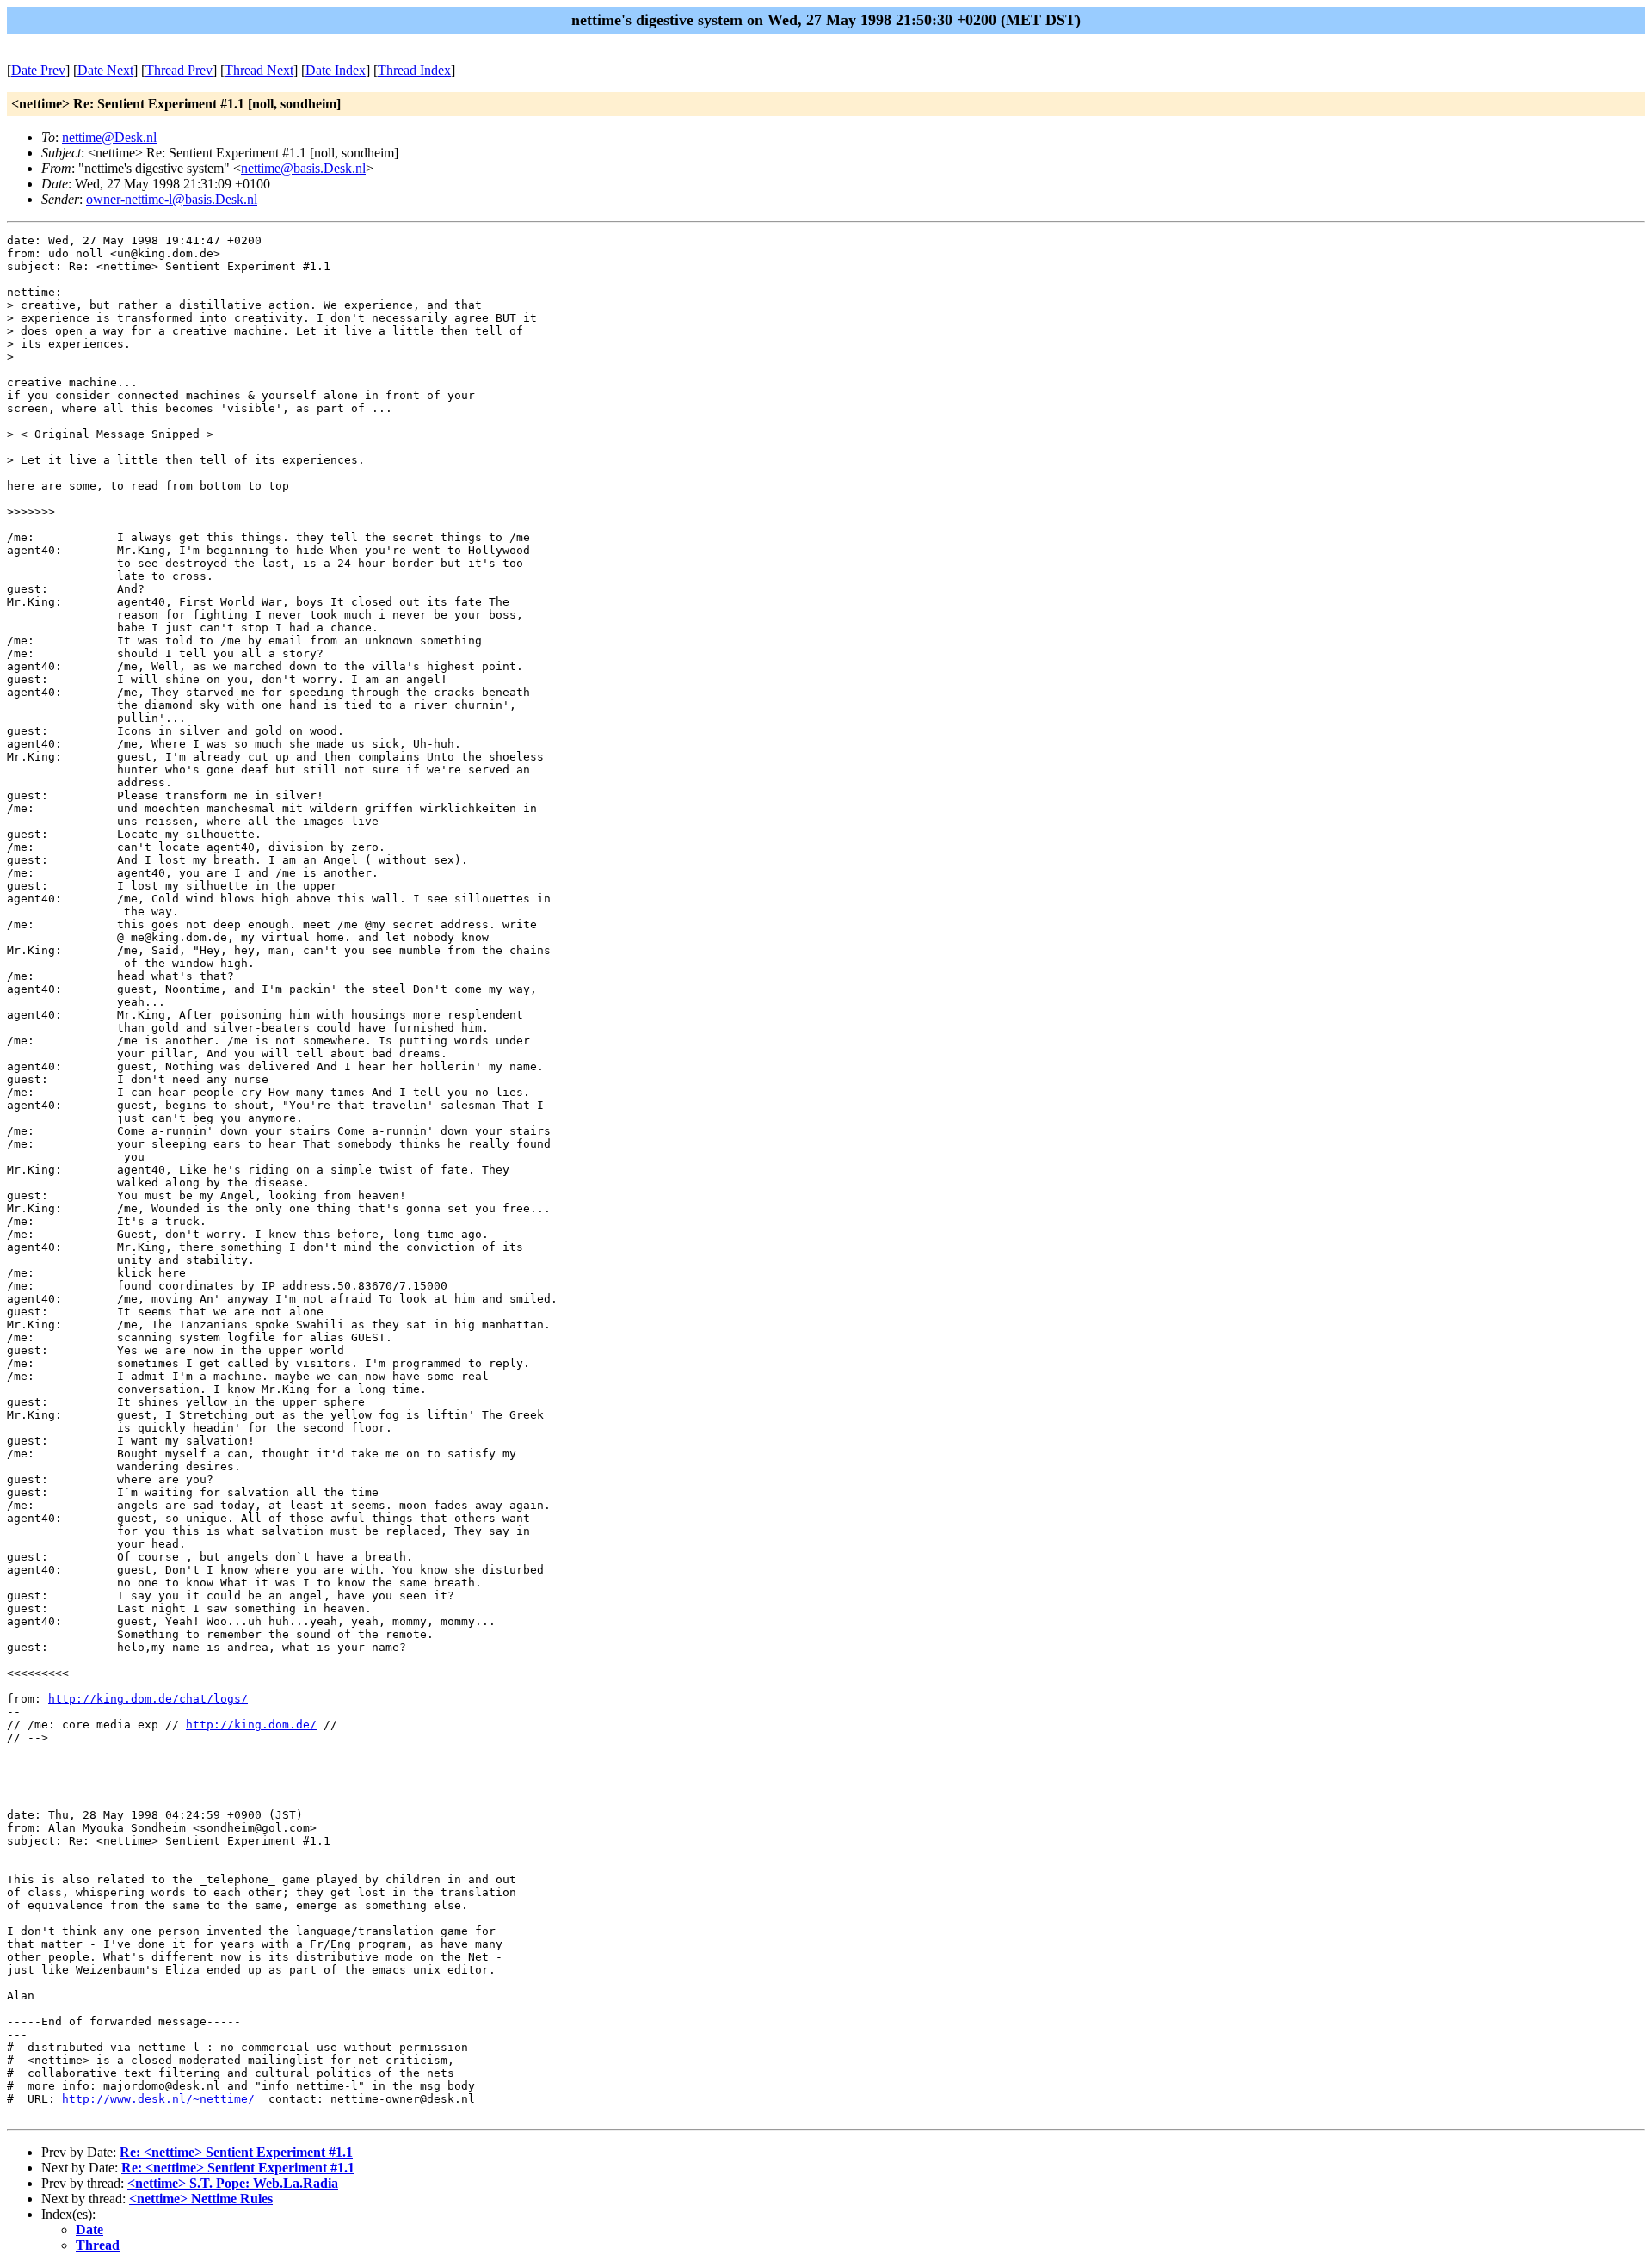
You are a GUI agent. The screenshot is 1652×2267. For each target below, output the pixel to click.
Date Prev (38, 70)
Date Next (105, 70)
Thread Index (414, 70)
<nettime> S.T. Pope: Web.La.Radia (233, 2183)
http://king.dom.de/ (251, 1725)
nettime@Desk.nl (109, 137)
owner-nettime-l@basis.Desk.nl (172, 199)
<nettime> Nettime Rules (201, 2199)
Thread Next (259, 70)
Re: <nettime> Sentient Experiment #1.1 (236, 2152)
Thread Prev (179, 70)
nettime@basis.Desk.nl (303, 168)
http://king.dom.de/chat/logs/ (148, 1699)
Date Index (336, 70)
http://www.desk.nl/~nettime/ (158, 2099)
